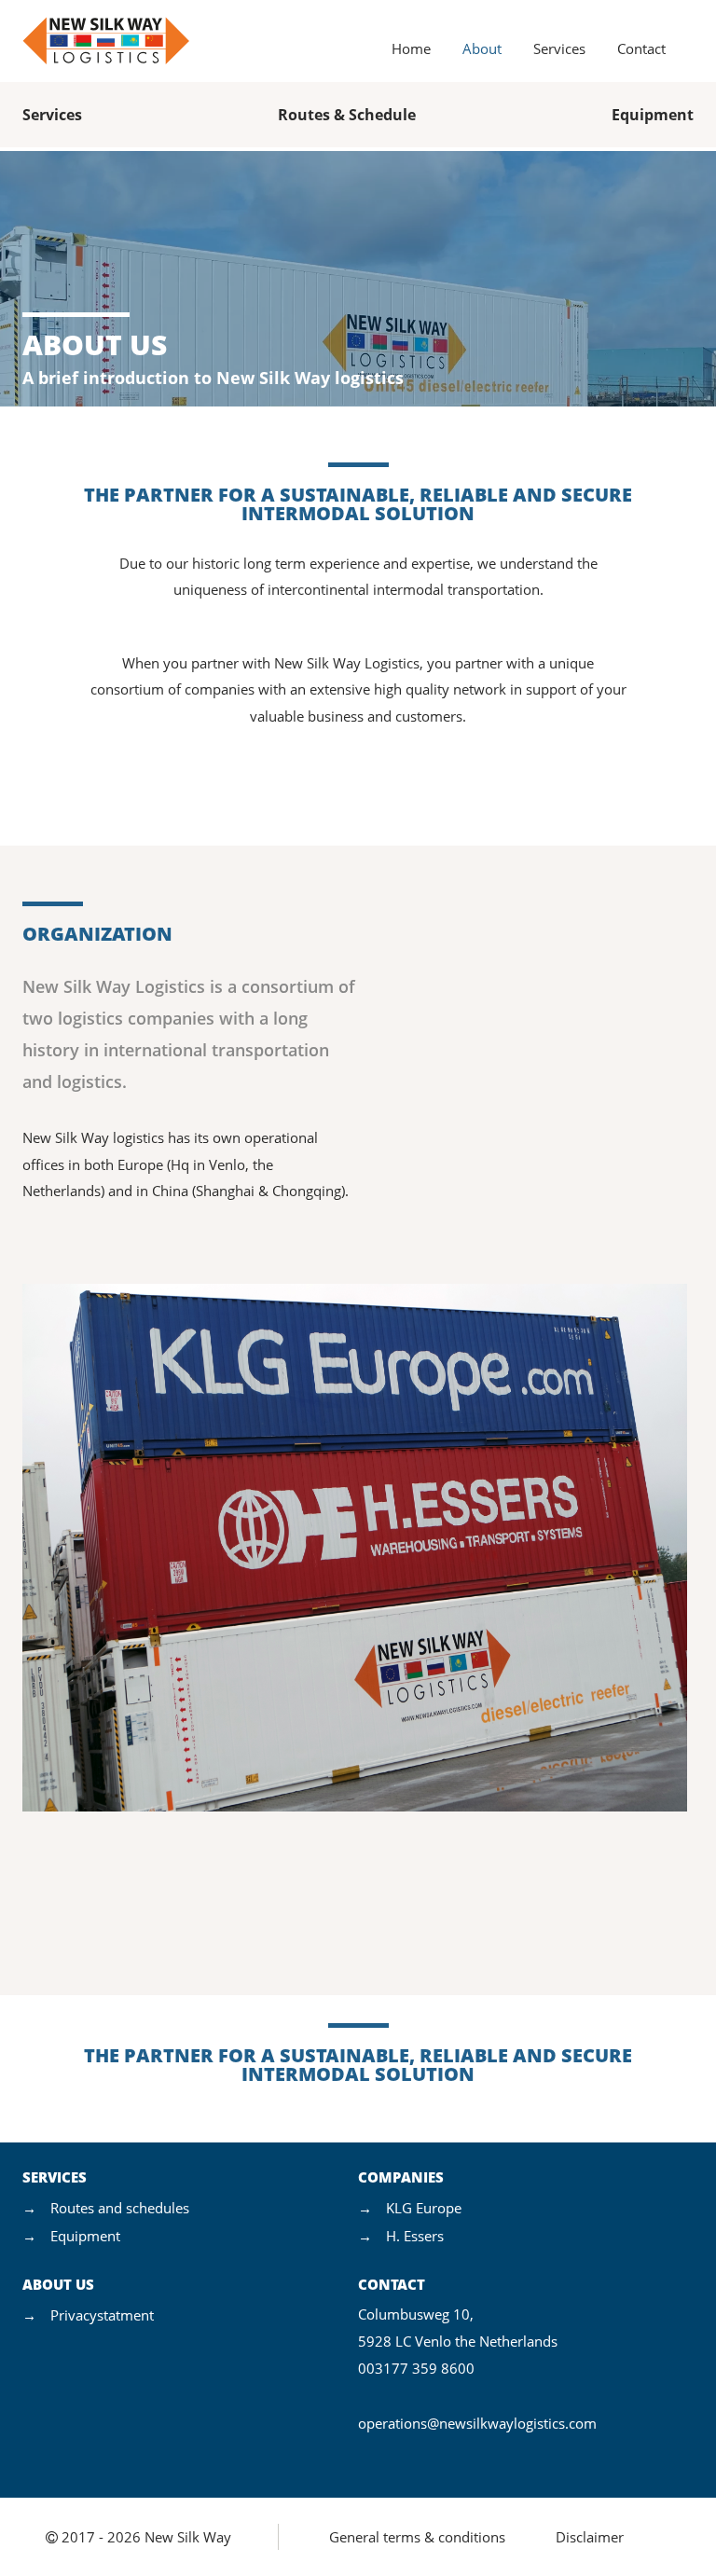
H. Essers (415, 2236)
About (482, 48)
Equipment (653, 115)
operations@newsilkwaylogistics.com (477, 2423)
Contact (641, 48)
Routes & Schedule (347, 115)
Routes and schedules (120, 2208)
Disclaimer (590, 2537)
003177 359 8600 (416, 2368)
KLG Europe (424, 2208)
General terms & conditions (417, 2537)
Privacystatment (102, 2315)
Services (559, 48)
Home (411, 48)
